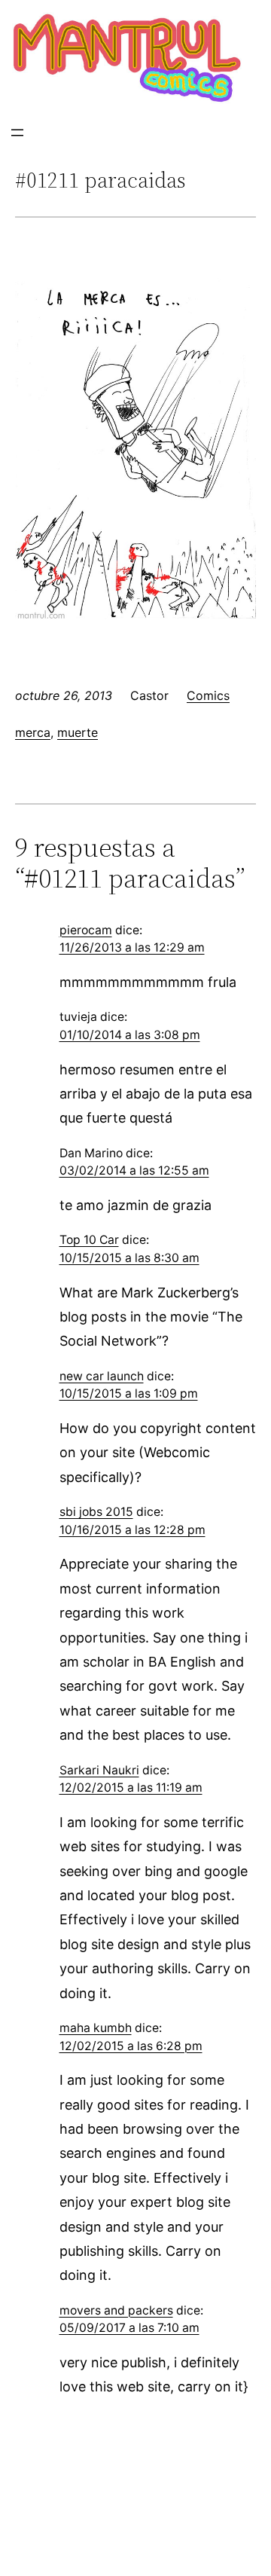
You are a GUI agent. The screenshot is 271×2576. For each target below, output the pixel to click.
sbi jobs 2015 (96, 1512)
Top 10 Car (89, 1240)
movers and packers (116, 2310)
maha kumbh (96, 2028)
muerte (78, 732)
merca (33, 732)
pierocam (86, 930)
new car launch (102, 1376)
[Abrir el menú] (17, 133)
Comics (208, 695)
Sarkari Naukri (99, 1770)
